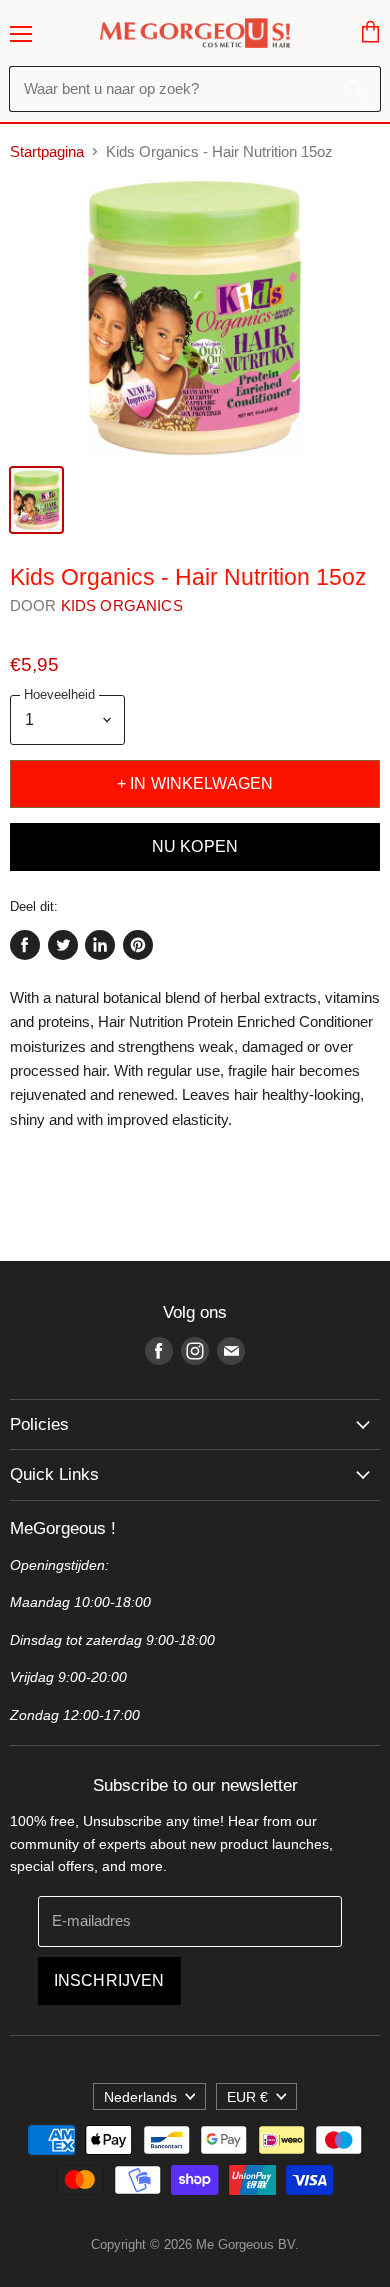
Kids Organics (122, 605)
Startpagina (47, 151)
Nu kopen (195, 846)
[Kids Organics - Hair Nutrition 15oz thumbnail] (36, 500)
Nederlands (140, 2097)
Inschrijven (109, 1980)
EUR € (247, 2097)
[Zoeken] (354, 89)
